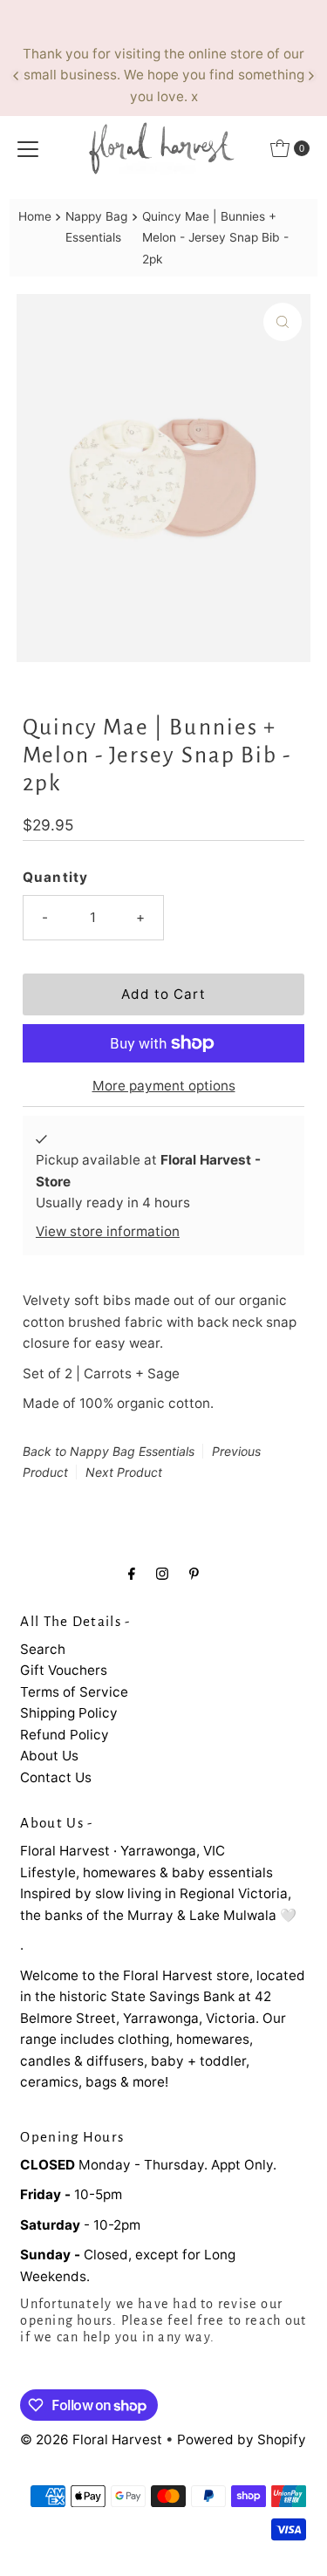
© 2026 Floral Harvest (91, 2439)
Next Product (124, 1472)
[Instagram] (162, 1573)
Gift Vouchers (64, 1670)
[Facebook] (132, 1573)
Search (43, 1649)
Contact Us (56, 1777)
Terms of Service (74, 1692)
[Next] (310, 76)
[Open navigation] (28, 148)
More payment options (164, 1086)
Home (35, 216)
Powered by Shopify (242, 2439)
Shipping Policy (69, 1713)
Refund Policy (65, 1735)
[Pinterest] (194, 1573)
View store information (108, 1231)
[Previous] (17, 76)
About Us (49, 1756)
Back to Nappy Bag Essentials (109, 1451)
